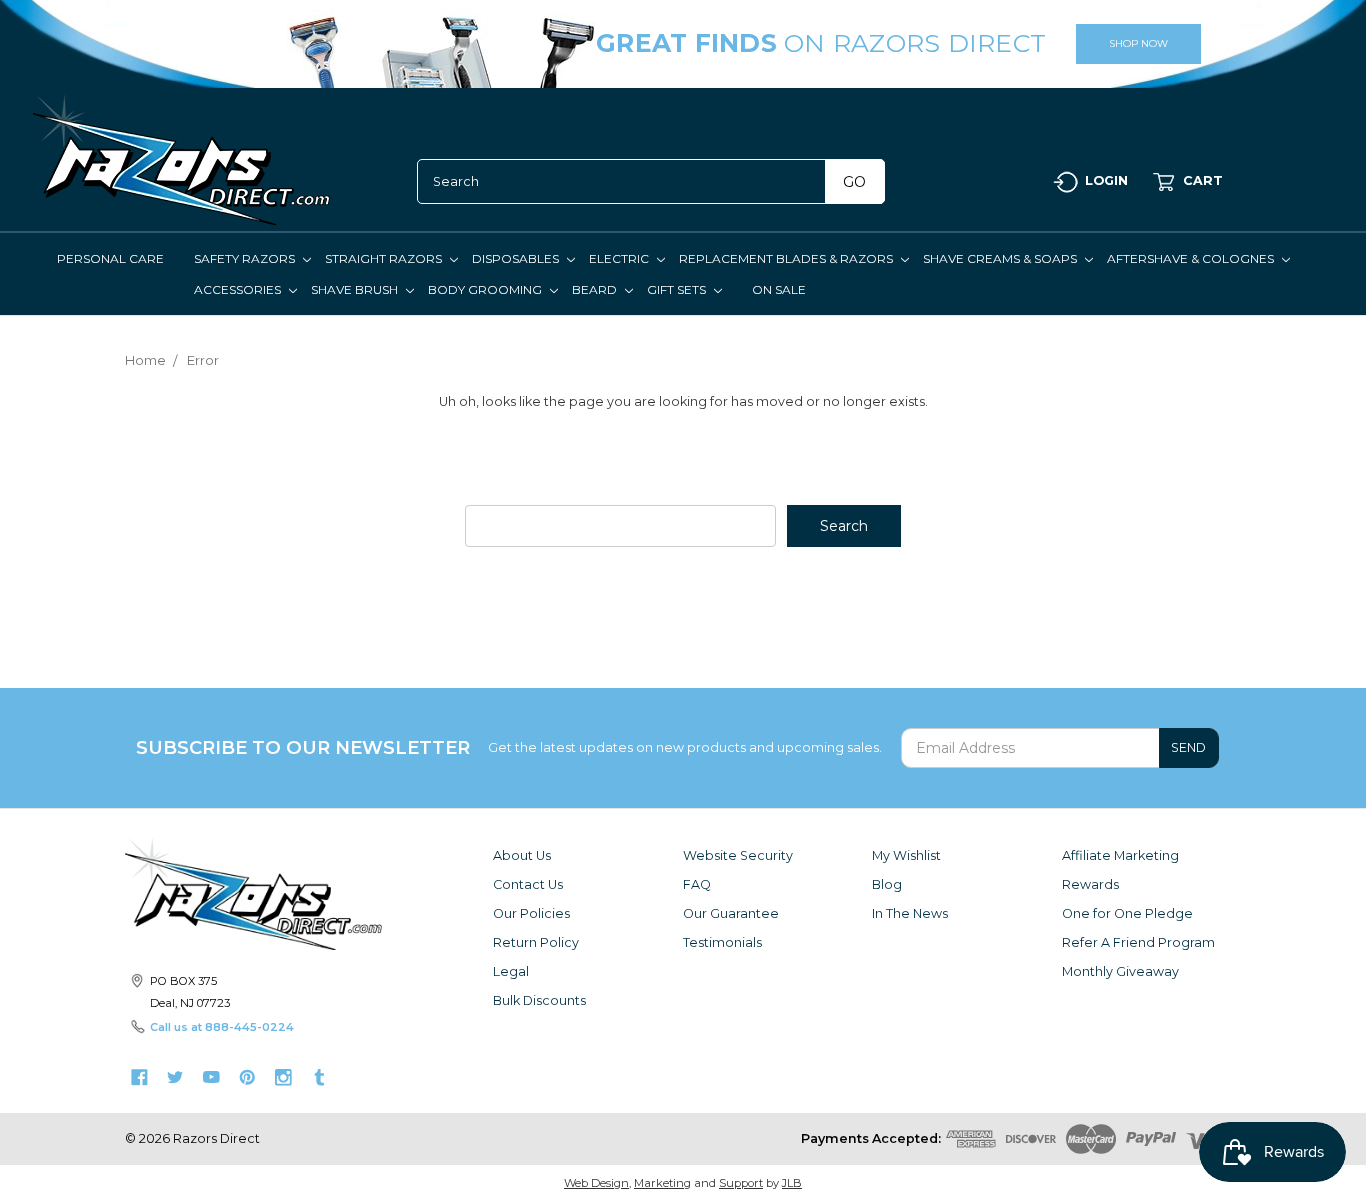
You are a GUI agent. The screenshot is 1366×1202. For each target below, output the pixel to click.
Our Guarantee (731, 913)
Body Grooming (486, 289)
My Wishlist (906, 855)
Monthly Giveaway (1120, 971)
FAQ (697, 884)
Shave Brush (356, 289)
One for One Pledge (1127, 913)
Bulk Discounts (539, 1000)
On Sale (779, 289)
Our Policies (531, 913)
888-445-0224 (249, 1027)
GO (854, 182)
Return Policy (536, 942)
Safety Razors (246, 258)
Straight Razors (385, 258)
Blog (887, 884)
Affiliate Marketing (1120, 855)
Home (145, 360)
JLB (792, 1183)
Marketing (662, 1183)
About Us (522, 855)
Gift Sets (678, 289)
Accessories (239, 289)
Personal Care (110, 258)
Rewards (1090, 884)
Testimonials (722, 942)
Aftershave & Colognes (1192, 258)
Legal (511, 971)
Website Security (738, 855)
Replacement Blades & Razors (787, 258)
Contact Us (528, 884)
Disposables (517, 258)
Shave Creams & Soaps (1001, 258)
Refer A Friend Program (1138, 942)
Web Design (596, 1183)
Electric (620, 258)
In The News (910, 913)
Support (741, 1183)
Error (203, 360)
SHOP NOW (1138, 43)
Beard (596, 289)
